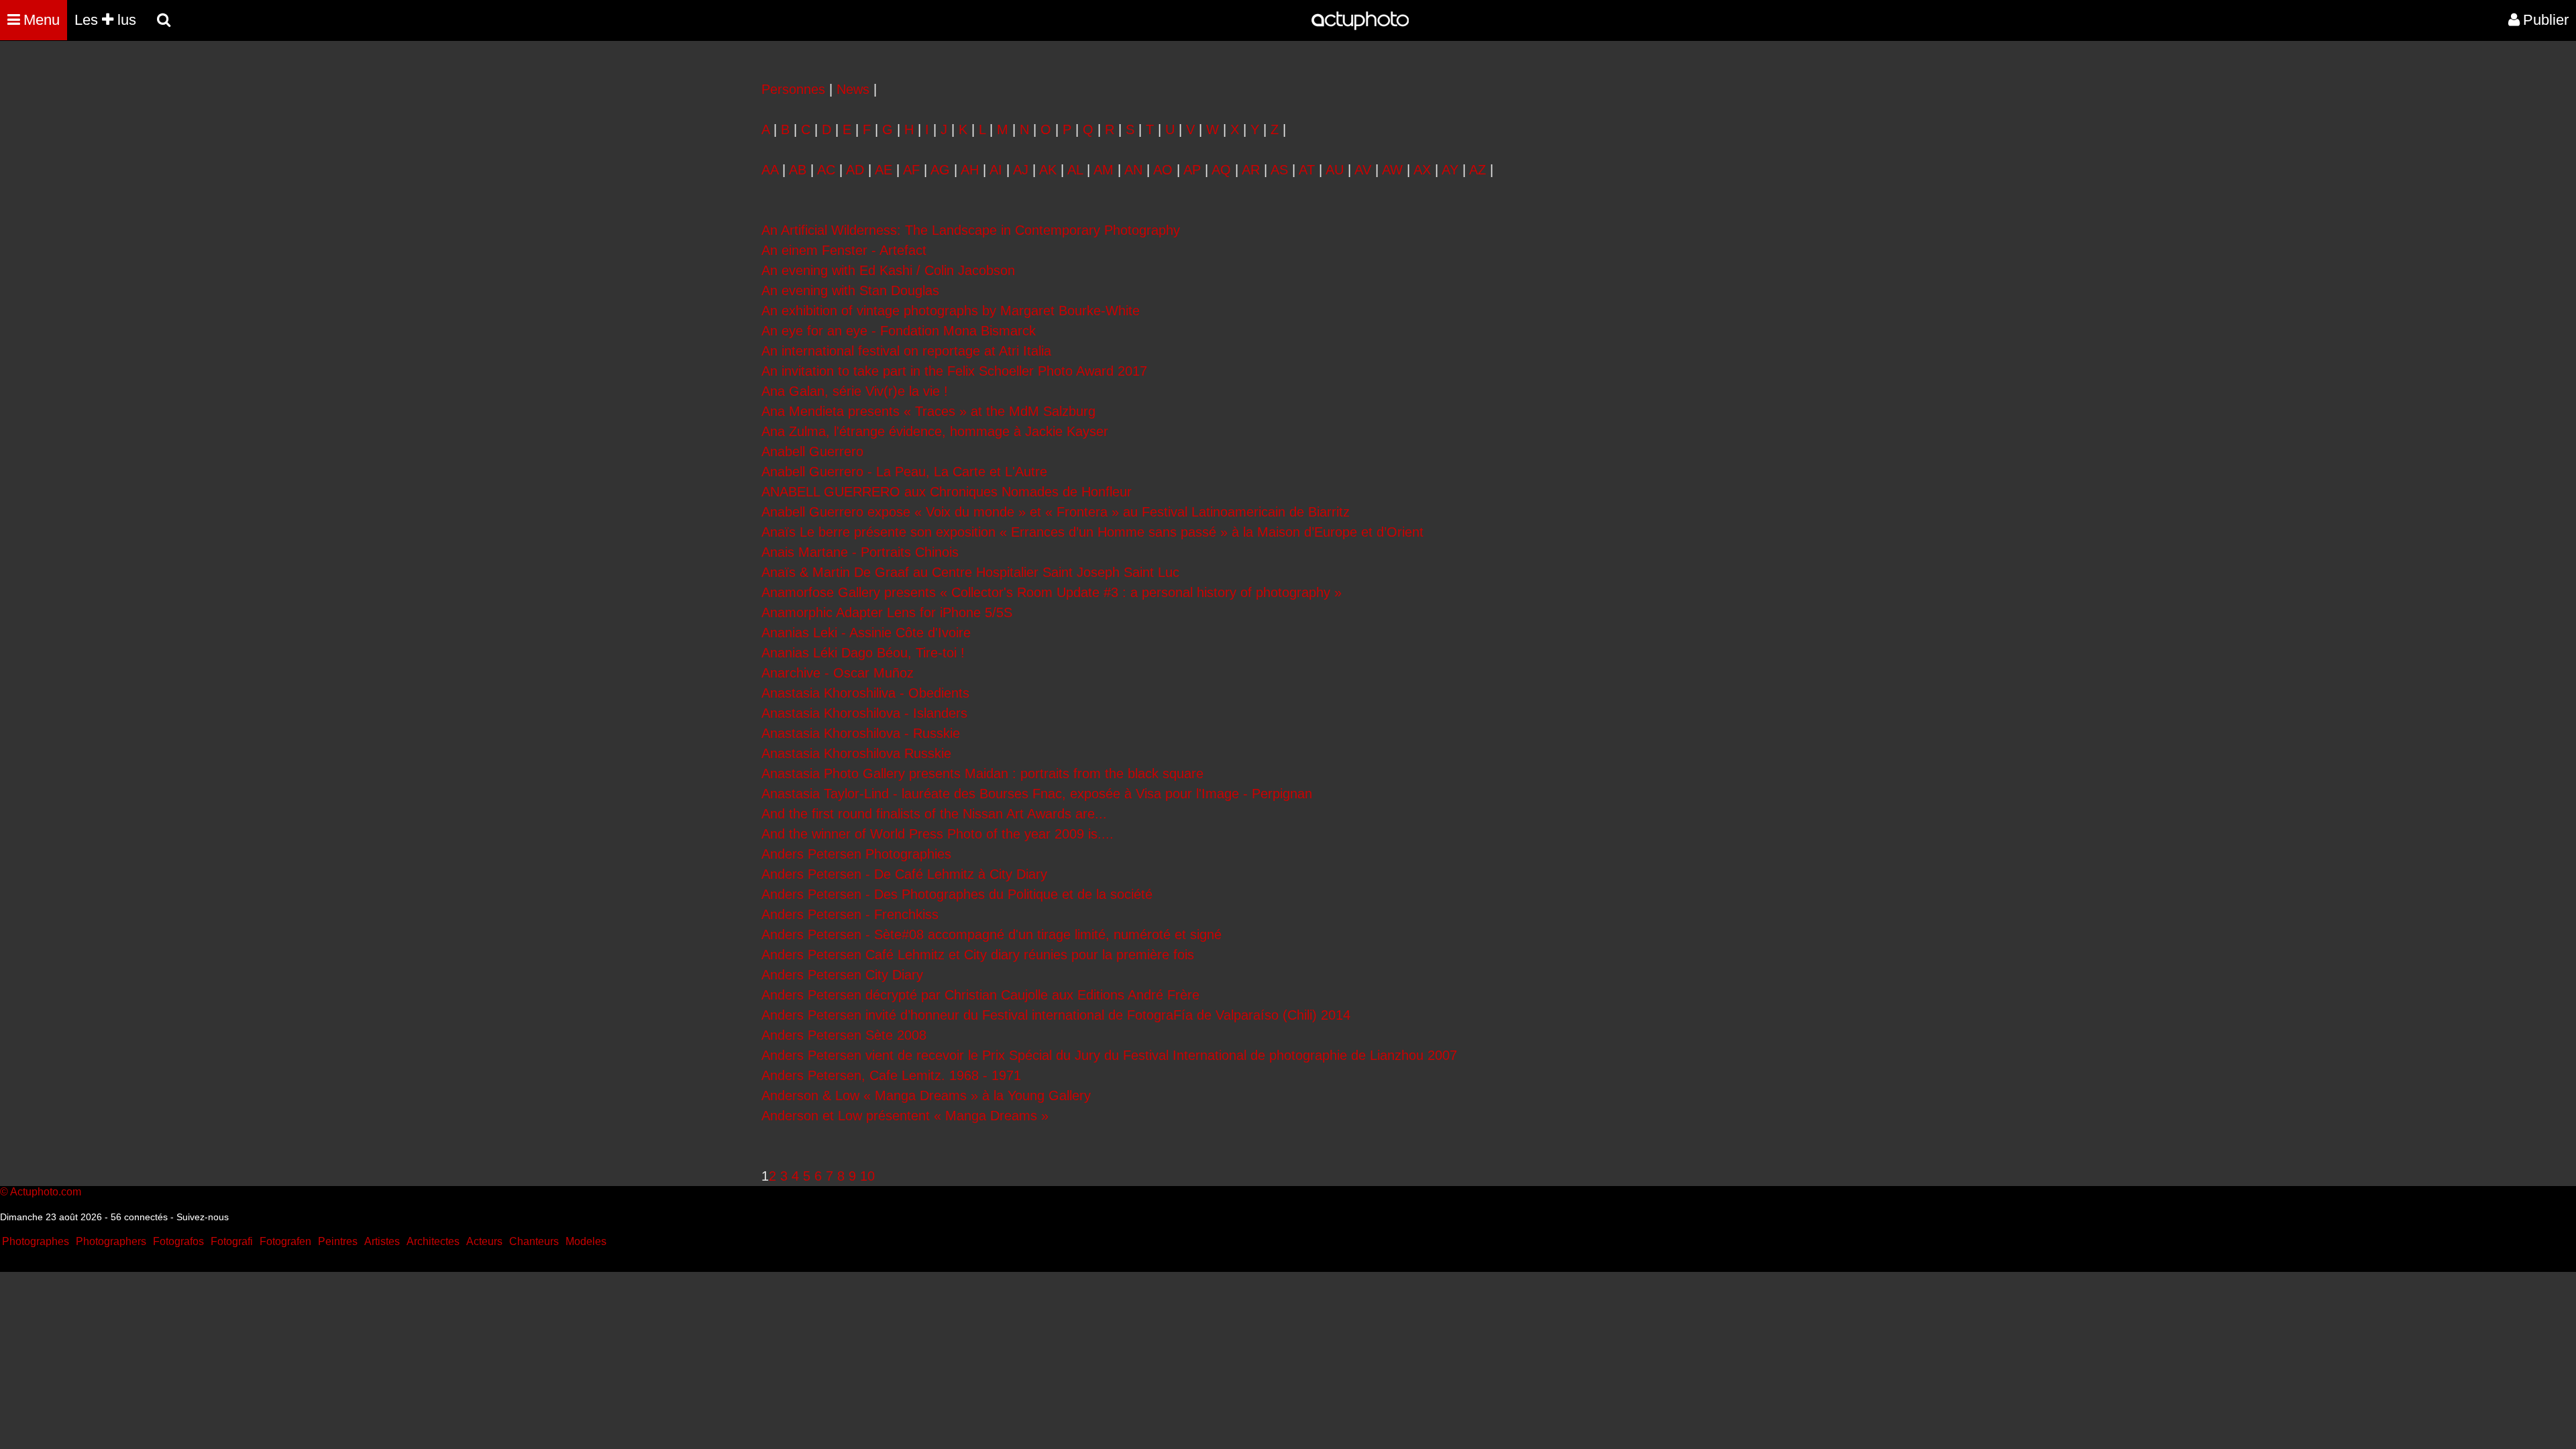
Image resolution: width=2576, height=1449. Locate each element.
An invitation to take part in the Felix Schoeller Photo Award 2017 (954, 371)
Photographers (111, 1241)
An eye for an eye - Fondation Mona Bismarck (899, 331)
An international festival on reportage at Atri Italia (906, 351)
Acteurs (484, 1241)
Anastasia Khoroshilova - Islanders (864, 713)
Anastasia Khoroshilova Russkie (856, 753)
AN (1133, 170)
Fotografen (285, 1241)
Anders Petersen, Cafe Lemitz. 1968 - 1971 (891, 1075)
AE (883, 170)
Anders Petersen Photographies (856, 854)
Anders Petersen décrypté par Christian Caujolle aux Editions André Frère (980, 995)
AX (1422, 170)
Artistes (382, 1241)
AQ (1221, 170)
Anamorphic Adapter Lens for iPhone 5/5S (887, 612)
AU (1335, 170)
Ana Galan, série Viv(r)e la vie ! (855, 391)
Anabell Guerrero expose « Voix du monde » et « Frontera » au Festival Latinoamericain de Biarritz (1056, 512)
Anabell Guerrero (812, 451)
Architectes (433, 1241)
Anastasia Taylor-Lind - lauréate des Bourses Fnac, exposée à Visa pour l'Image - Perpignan (1037, 794)
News (853, 89)
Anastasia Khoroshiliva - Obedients (865, 693)
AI (996, 170)
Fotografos (178, 1241)
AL (1075, 170)
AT (1307, 170)
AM (1104, 170)
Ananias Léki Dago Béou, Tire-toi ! (863, 653)
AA (770, 170)
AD (855, 170)
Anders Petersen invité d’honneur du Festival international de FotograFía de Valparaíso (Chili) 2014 (1056, 1015)
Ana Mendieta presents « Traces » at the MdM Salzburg (928, 411)
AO (1163, 170)
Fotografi (232, 1241)
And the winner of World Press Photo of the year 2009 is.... (937, 834)
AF (911, 170)
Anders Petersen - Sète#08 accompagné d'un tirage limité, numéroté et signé (991, 934)
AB (798, 170)
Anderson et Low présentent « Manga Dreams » (905, 1116)
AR (1251, 170)
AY (1450, 170)
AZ (1478, 170)
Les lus (105, 20)
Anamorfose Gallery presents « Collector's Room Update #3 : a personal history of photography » (1052, 592)
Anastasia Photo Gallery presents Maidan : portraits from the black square (982, 773)
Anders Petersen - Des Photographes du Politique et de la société (957, 894)
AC (826, 170)
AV (1363, 170)
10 (867, 1176)
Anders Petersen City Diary (842, 975)
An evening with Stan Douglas (850, 290)
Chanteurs (534, 1241)
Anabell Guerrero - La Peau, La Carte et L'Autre (904, 472)
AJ (1021, 170)
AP (1192, 170)
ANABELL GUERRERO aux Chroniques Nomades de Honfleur (947, 492)
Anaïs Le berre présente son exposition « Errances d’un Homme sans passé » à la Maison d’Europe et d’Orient (1092, 532)
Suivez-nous (203, 1217)
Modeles (586, 1241)
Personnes (793, 89)
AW (1392, 170)
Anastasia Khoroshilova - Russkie (861, 733)
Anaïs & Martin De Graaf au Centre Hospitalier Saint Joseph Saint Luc (970, 572)
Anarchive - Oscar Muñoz (838, 673)
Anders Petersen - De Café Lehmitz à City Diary (904, 874)
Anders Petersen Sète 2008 (844, 1035)
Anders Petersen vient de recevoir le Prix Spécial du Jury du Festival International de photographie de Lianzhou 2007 (1109, 1055)
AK (1048, 170)
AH (970, 170)
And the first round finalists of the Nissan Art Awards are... (934, 814)
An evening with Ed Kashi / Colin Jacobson (888, 270)
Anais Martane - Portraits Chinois (860, 552)
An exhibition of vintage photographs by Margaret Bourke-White (951, 311)
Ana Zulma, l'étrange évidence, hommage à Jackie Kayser (935, 431)
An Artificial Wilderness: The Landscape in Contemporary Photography (971, 230)
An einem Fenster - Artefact (844, 250)
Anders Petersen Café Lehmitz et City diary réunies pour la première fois (978, 955)
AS (1279, 170)
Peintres (338, 1241)
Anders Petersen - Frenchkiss (850, 914)
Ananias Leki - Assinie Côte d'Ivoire (866, 633)
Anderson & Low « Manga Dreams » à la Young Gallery (926, 1095)
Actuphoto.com (46, 1192)
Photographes (36, 1241)
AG (940, 170)
